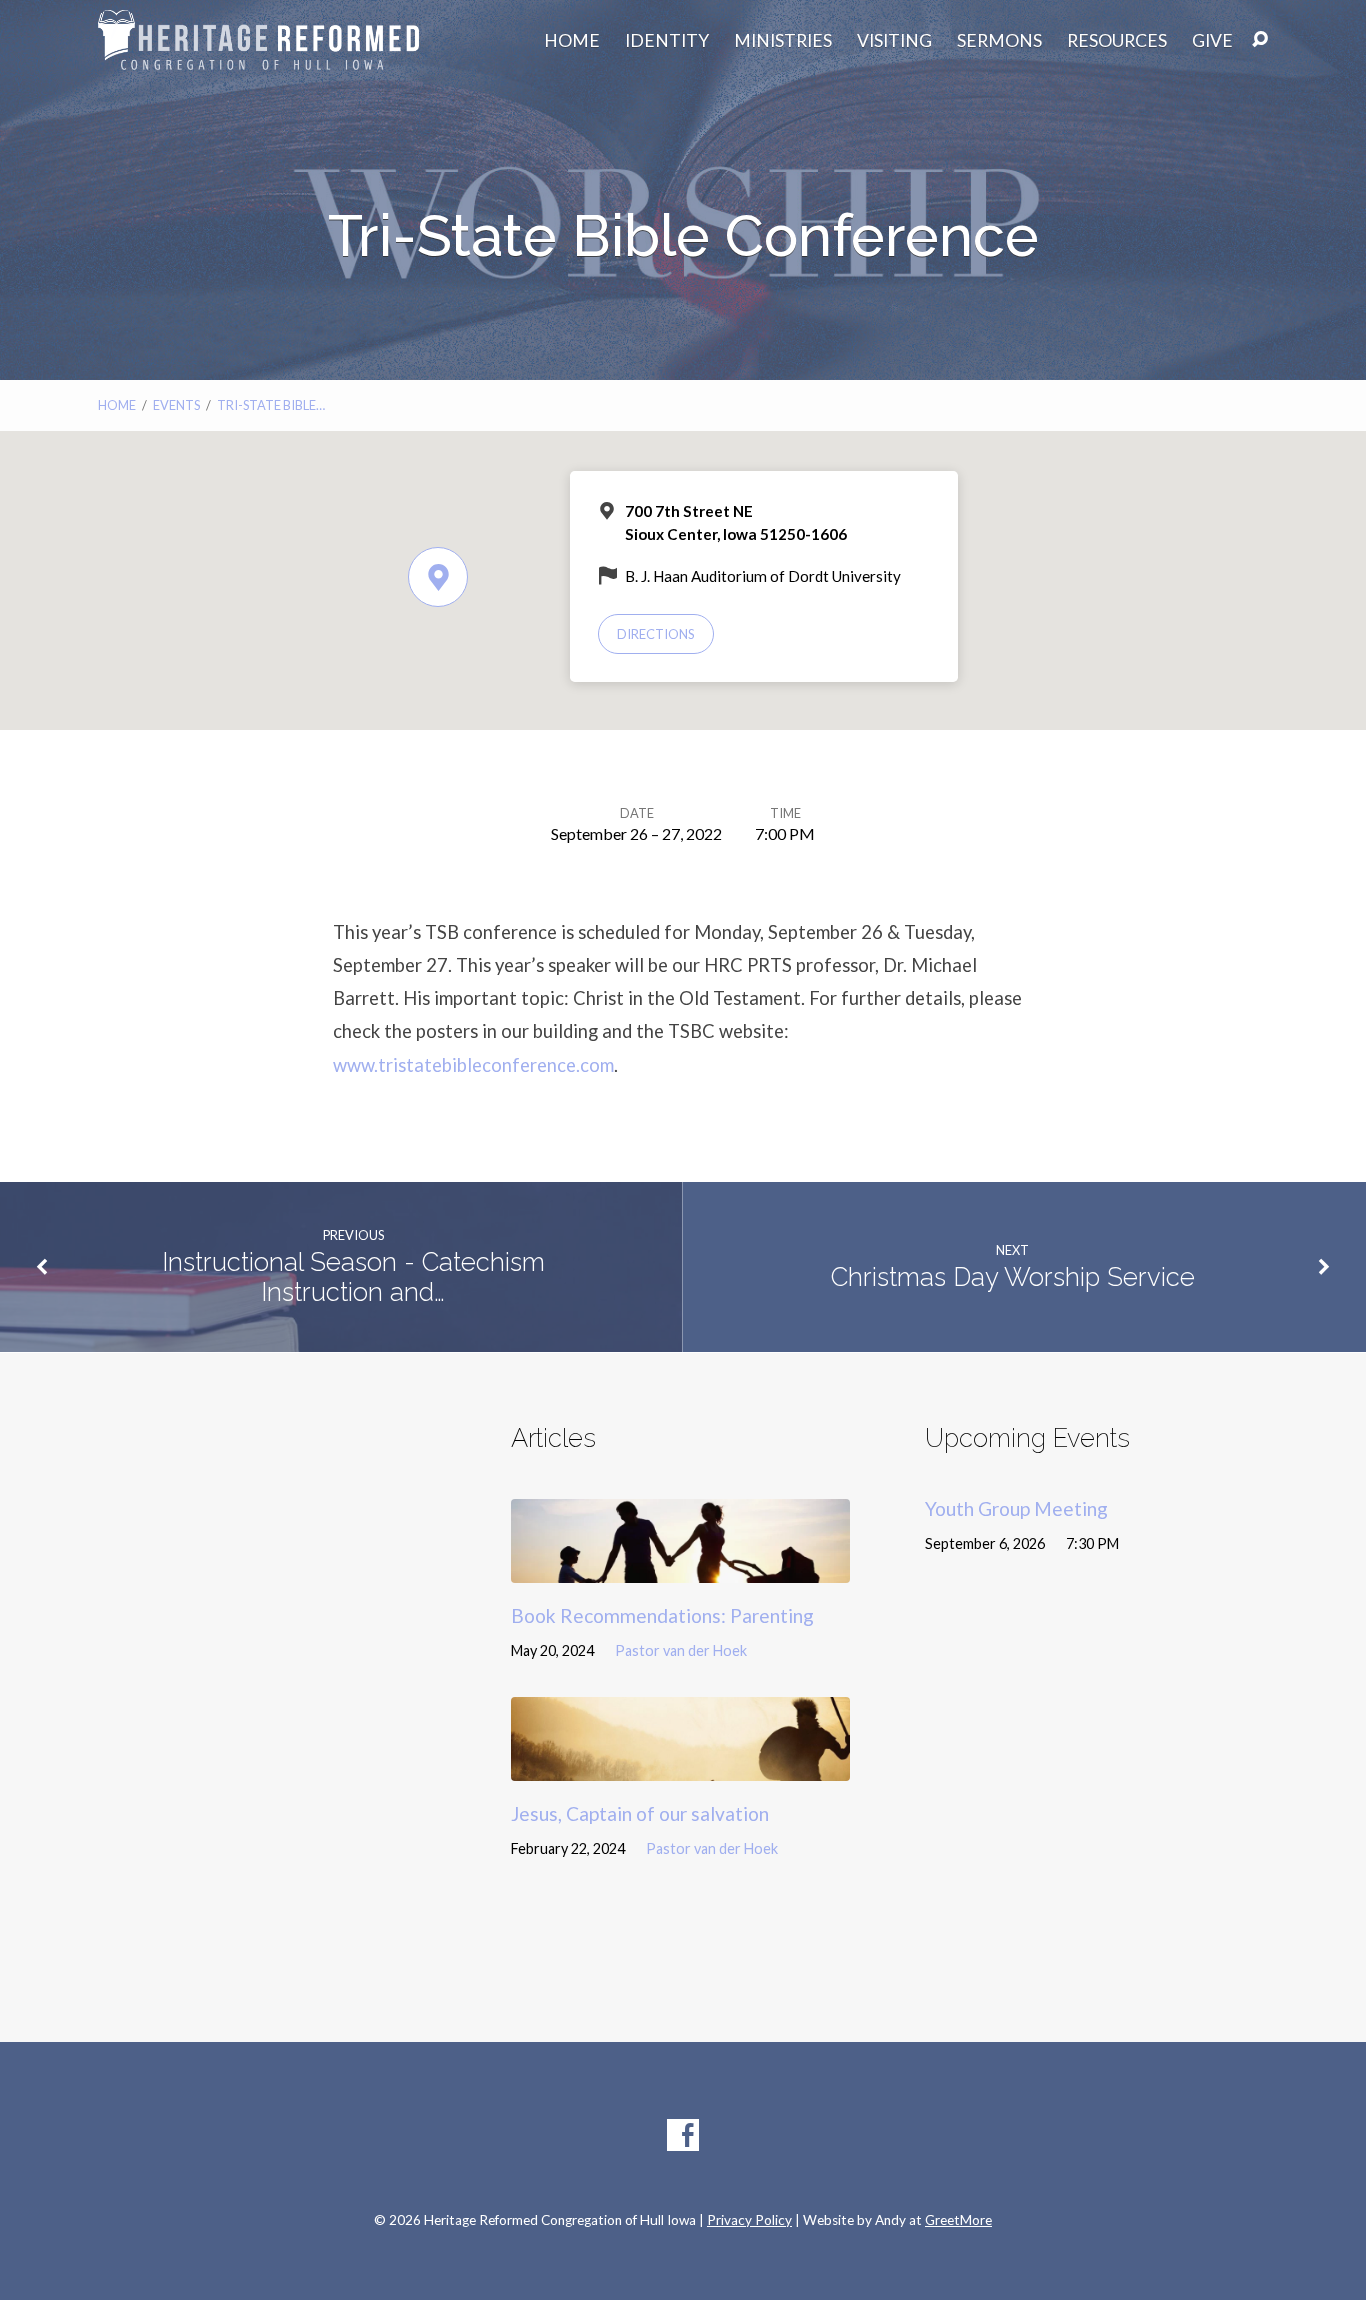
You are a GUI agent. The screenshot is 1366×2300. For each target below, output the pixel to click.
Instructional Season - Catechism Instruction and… (353, 1277)
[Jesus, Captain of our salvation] (680, 1766)
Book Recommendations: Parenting (662, 1615)
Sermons (999, 41)
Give (1212, 41)
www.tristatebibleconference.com (473, 1065)
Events (176, 405)
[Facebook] (683, 2135)
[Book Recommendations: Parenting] (680, 1567)
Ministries (783, 41)
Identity (667, 41)
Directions (656, 634)
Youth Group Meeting (1016, 1508)
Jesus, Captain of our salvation (640, 1813)
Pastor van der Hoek (681, 1650)
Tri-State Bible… (271, 405)
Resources (1117, 41)
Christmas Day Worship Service (1013, 1277)
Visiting (894, 41)
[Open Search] (1260, 40)
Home (572, 41)
